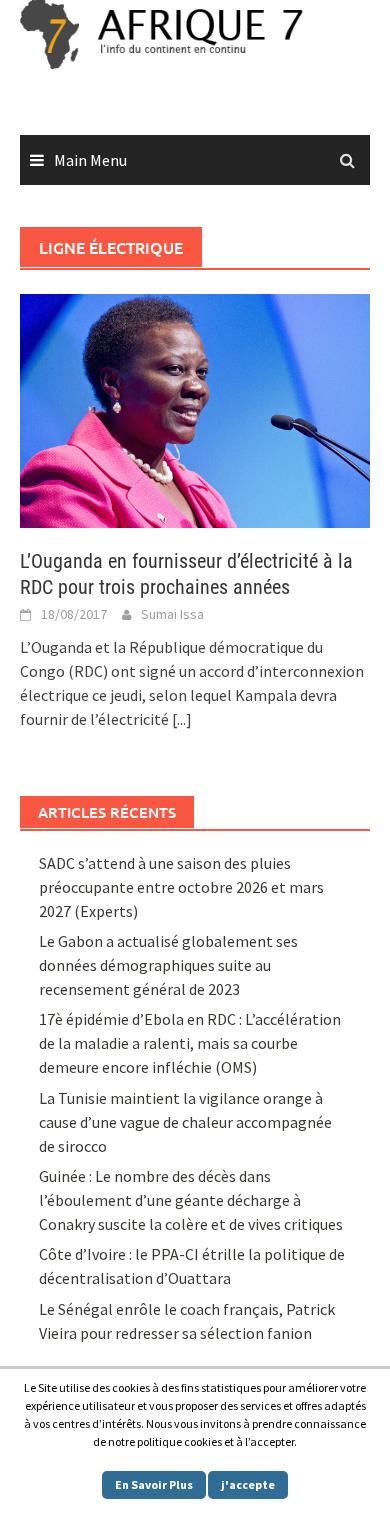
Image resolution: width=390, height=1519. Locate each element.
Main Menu (90, 160)
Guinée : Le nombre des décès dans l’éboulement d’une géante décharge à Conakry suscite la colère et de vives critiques (191, 1200)
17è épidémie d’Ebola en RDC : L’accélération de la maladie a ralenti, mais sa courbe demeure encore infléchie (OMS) (190, 1043)
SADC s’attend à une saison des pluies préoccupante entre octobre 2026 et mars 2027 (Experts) (181, 887)
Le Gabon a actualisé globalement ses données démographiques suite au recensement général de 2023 (168, 965)
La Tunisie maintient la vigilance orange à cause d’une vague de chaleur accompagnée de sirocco (185, 1122)
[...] (182, 719)
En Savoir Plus (154, 1484)
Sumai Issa (172, 614)
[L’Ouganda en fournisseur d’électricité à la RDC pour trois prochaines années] (195, 409)
